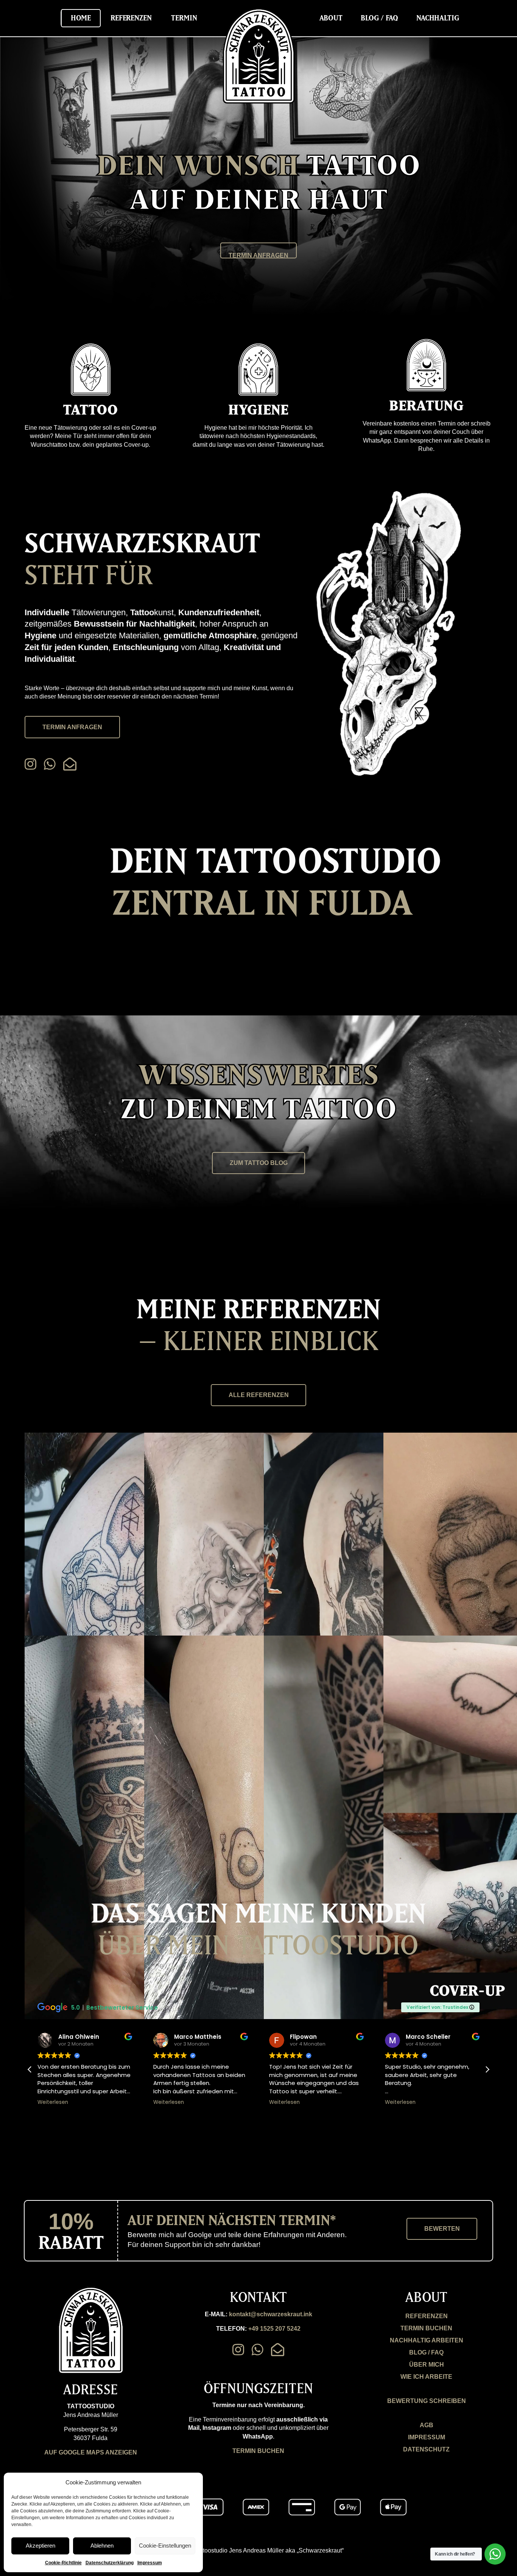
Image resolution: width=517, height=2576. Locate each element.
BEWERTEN (442, 2229)
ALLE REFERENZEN (259, 1395)
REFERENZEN (427, 2316)
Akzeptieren (40, 2546)
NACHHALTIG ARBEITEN (427, 2340)
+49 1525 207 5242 (274, 2329)
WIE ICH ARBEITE (426, 2377)
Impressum (150, 2563)
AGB (427, 2425)
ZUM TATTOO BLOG (259, 1163)
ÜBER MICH (427, 2365)
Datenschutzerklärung (110, 2563)
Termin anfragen (72, 727)
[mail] (70, 764)
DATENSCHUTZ (426, 2449)
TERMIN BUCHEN (258, 2451)
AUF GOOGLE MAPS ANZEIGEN (91, 2452)
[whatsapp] (50, 764)
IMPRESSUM (427, 2437)
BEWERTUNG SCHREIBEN (427, 2401)
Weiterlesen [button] (53, 2102)
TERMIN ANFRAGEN (258, 255)
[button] (487, 2069)
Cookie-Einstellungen (165, 2546)
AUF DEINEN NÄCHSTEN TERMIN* (232, 2220)
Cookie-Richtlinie (63, 2563)
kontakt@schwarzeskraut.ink (271, 2314)
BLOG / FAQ (426, 2352)
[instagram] (30, 764)
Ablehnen (102, 2546)
